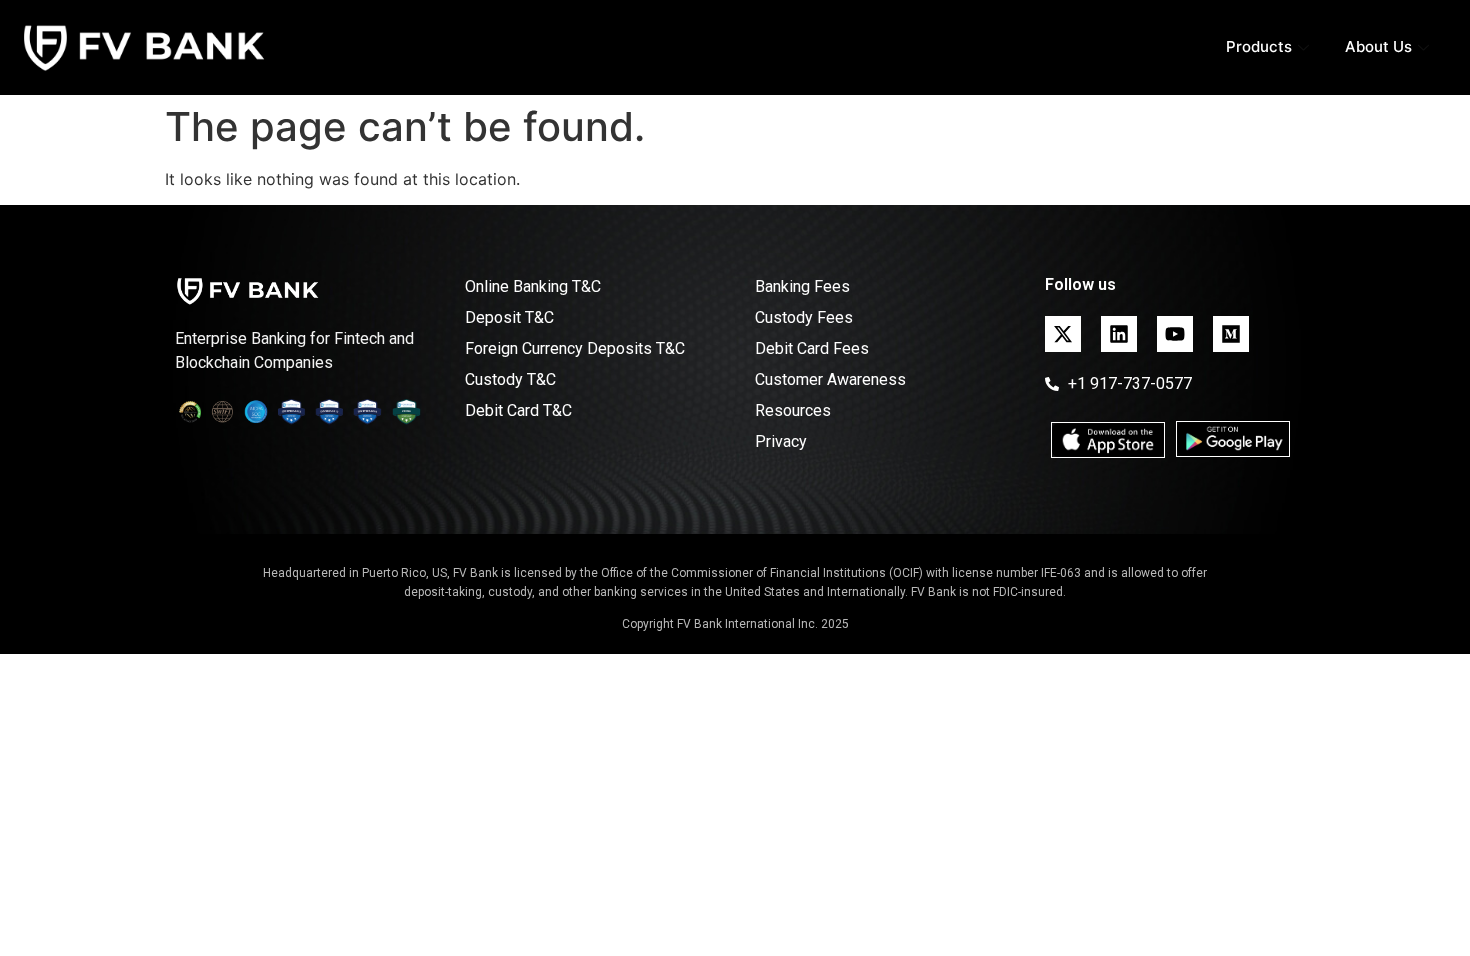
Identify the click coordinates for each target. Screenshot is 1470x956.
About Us (1378, 46)
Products (1259, 46)
